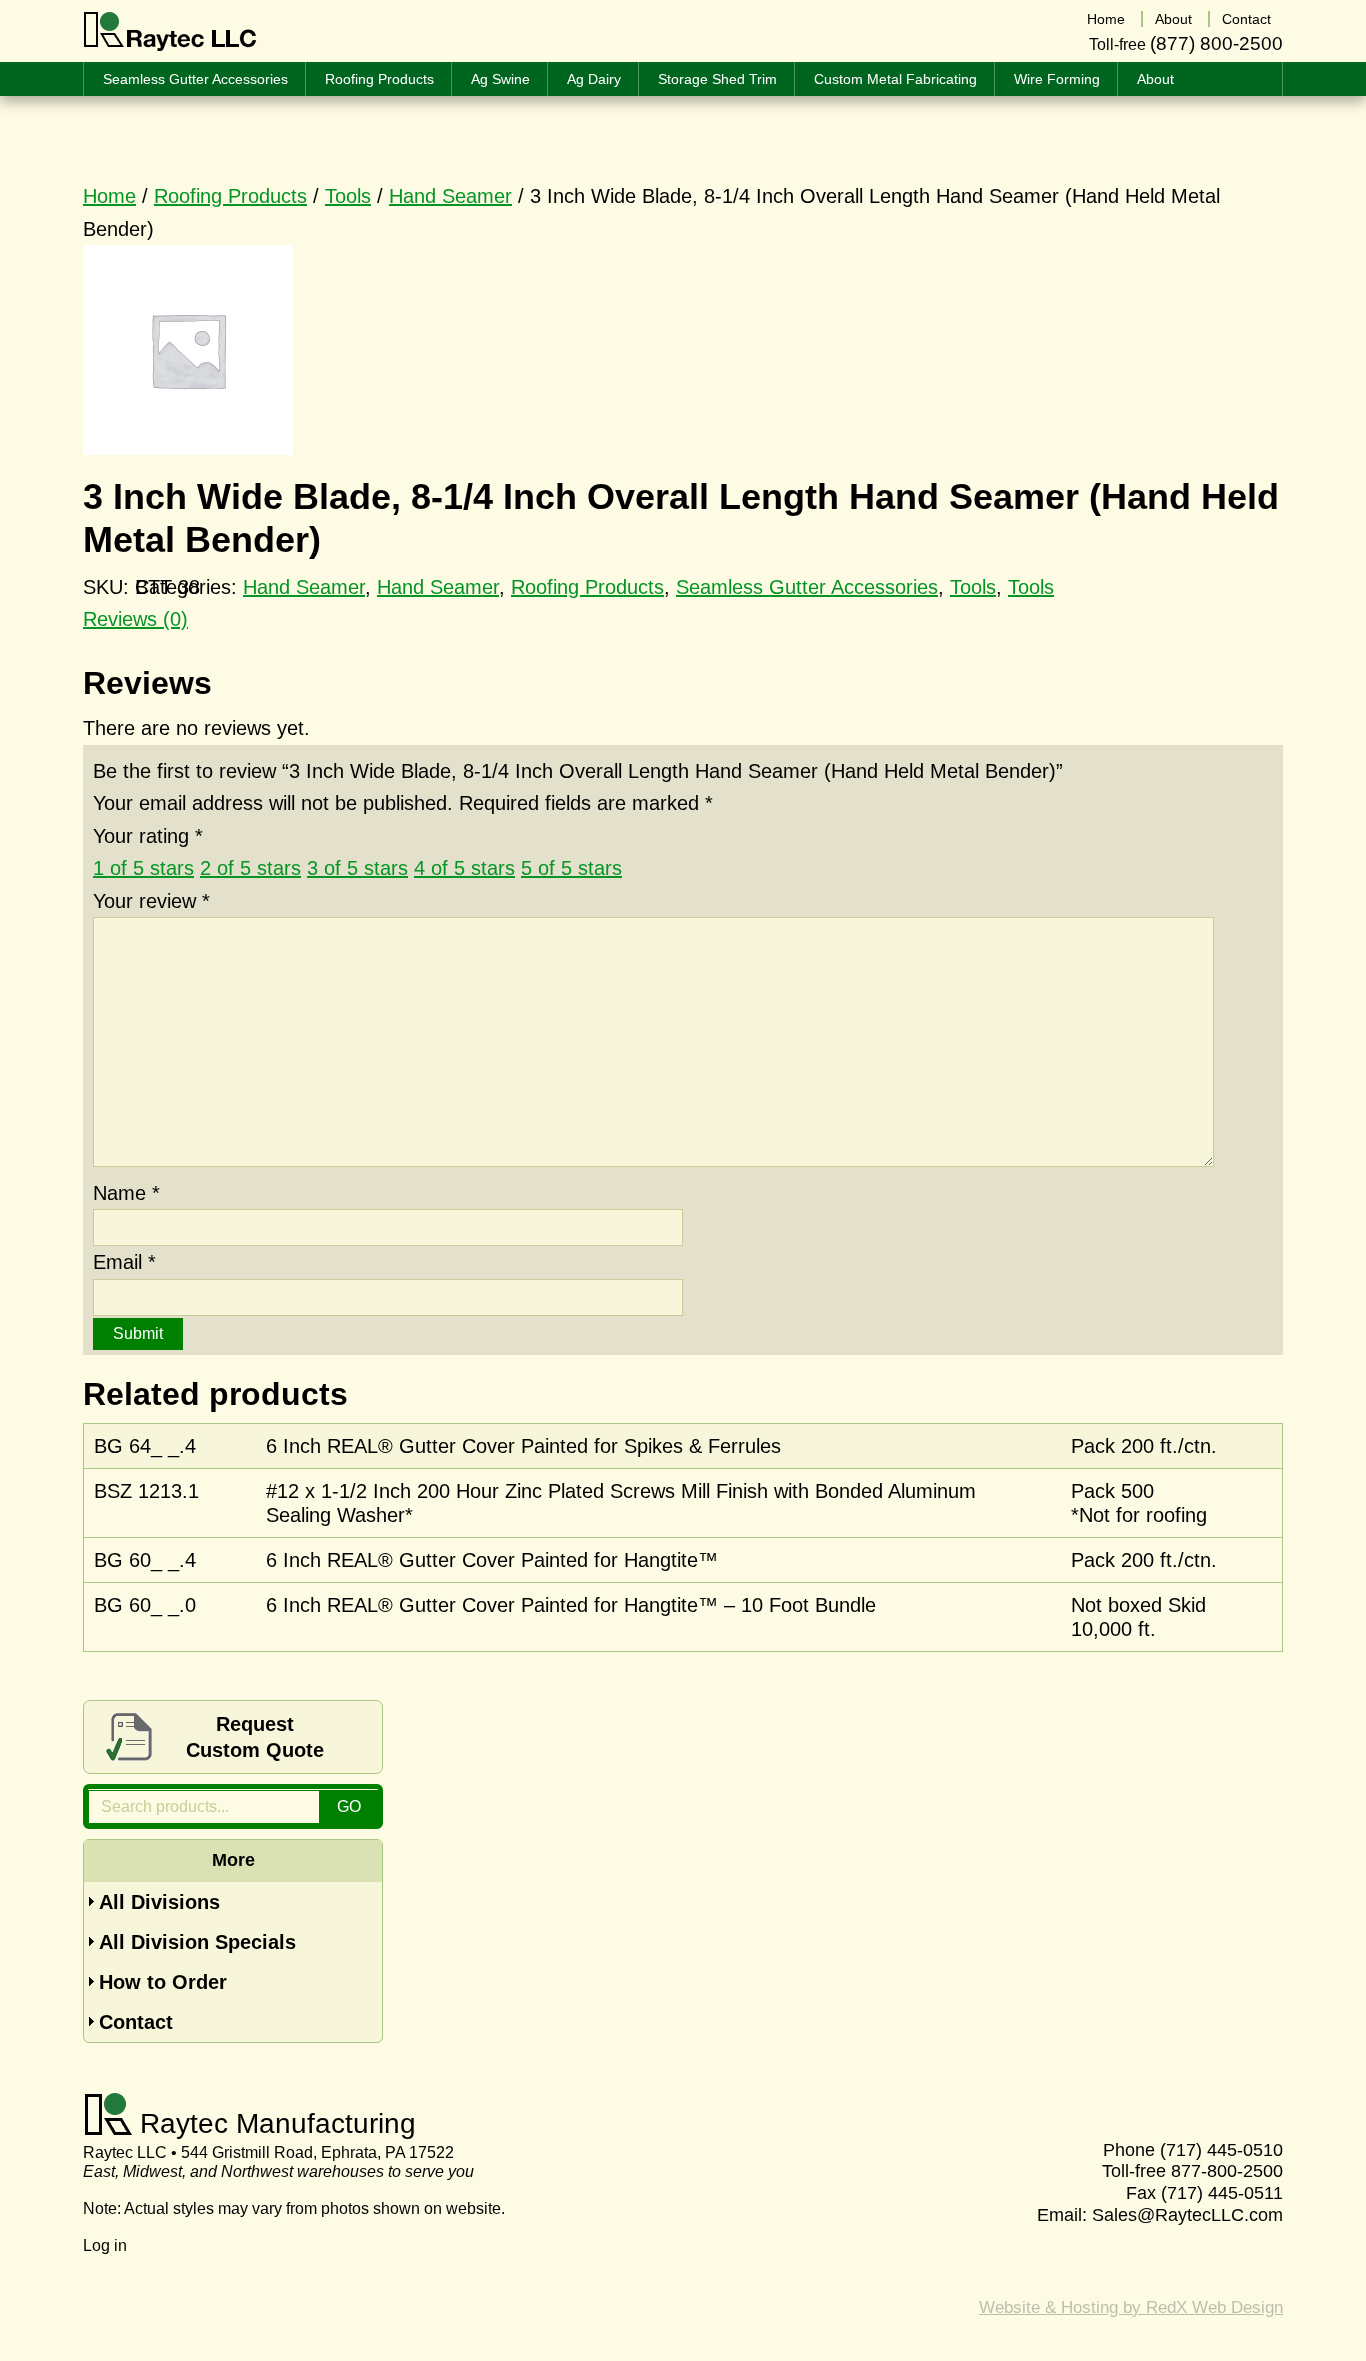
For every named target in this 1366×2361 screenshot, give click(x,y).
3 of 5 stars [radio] (357, 868)
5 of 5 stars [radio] (571, 868)
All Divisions (159, 1902)
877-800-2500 (1227, 2171)
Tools (348, 196)
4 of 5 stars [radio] (464, 868)
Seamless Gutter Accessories (807, 587)
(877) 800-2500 (1216, 43)
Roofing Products (230, 196)
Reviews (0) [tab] (135, 619)
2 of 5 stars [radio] (250, 868)
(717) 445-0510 (1221, 2150)
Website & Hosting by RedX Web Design (1131, 2307)
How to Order (163, 1982)
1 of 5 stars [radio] (143, 868)
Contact (136, 2022)
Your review (151, 901)
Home (109, 196)
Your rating (148, 836)
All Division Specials (197, 1942)
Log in (105, 2245)
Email (124, 1262)
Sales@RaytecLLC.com (1187, 2215)
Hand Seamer (450, 196)
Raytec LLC (170, 32)
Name (126, 1193)
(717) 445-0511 (1222, 2193)
